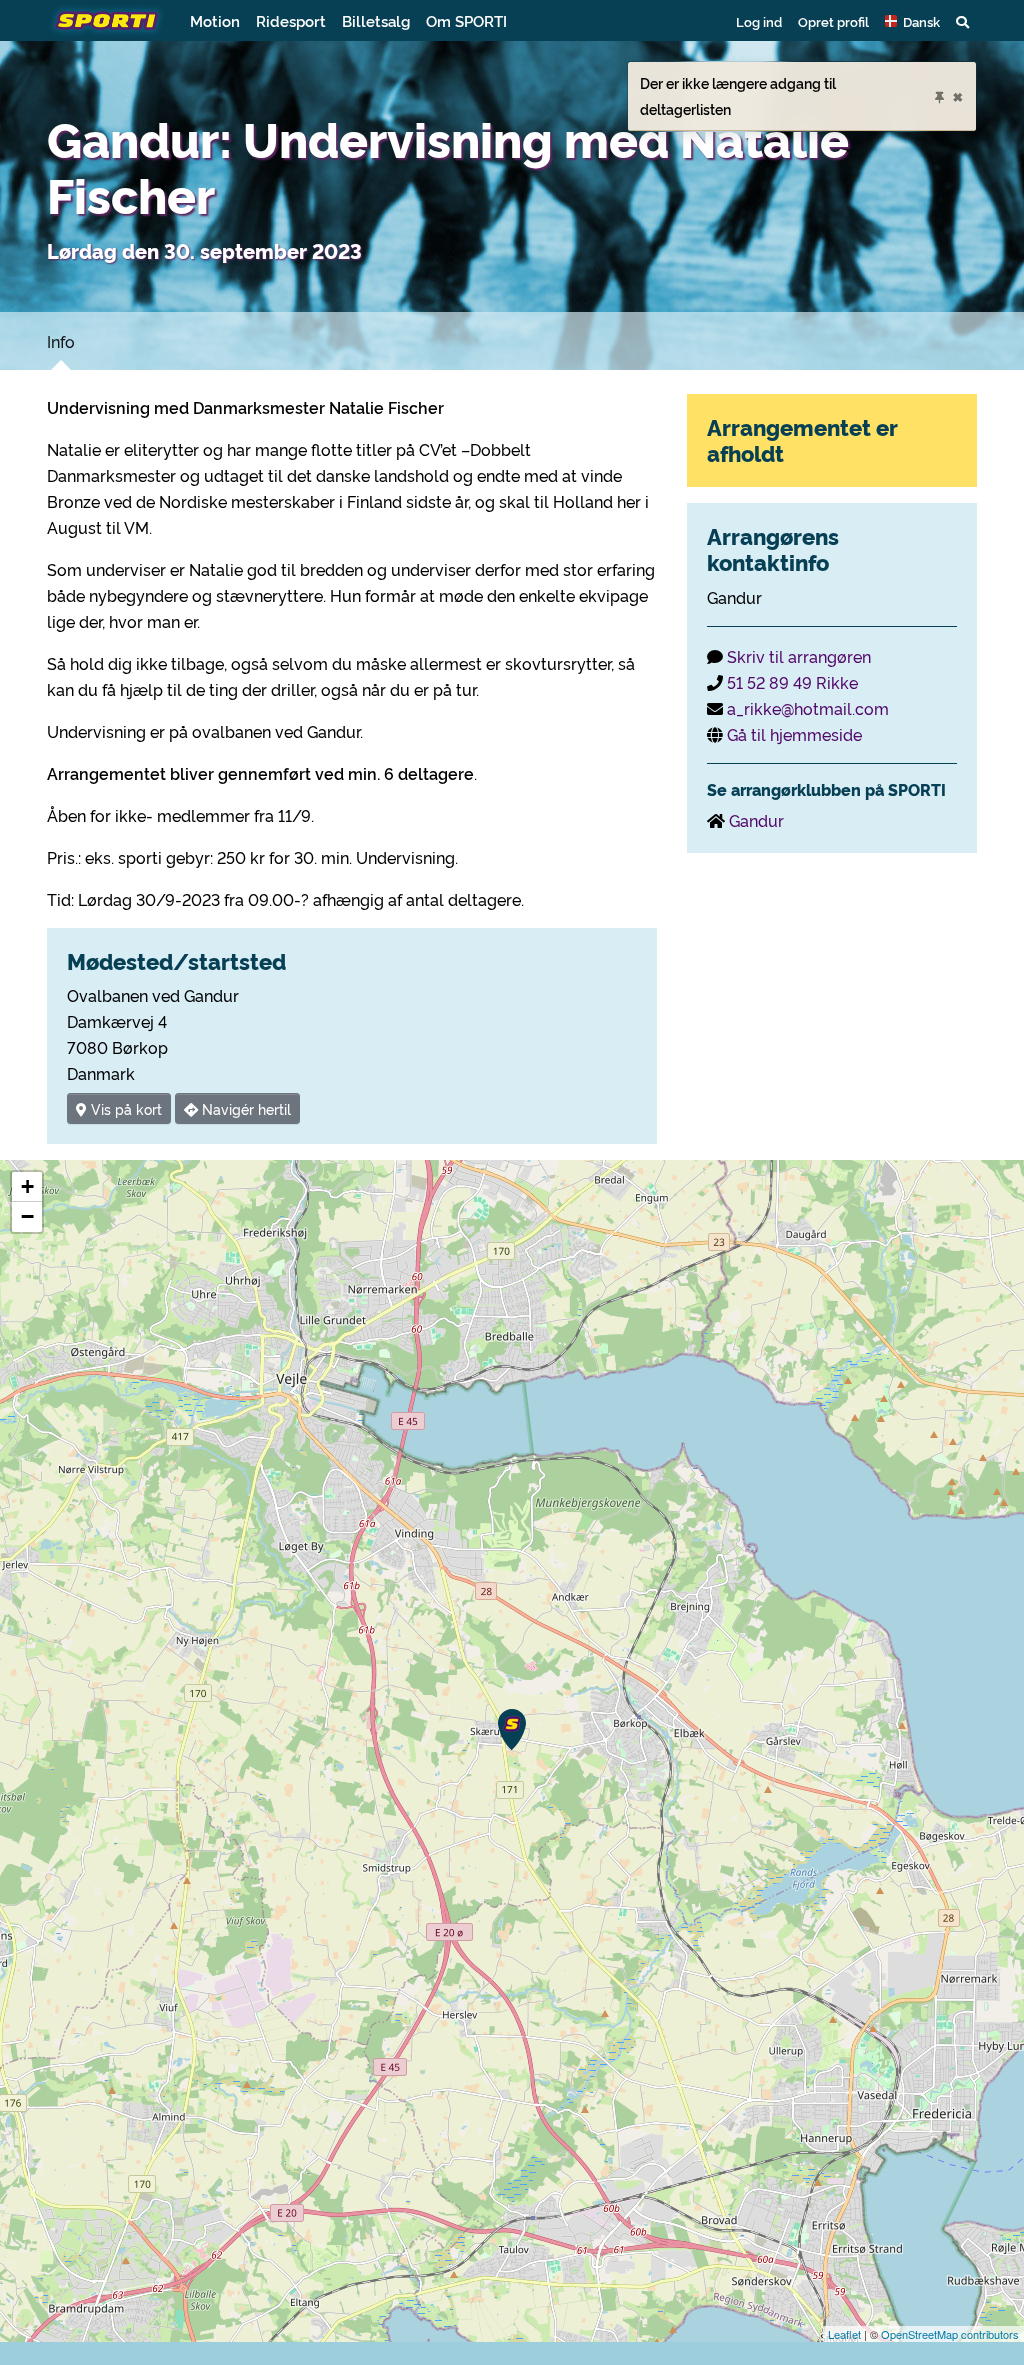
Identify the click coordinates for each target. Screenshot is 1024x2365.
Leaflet (844, 2334)
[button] (912, 21)
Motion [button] (215, 20)
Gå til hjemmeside (794, 734)
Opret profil (833, 21)
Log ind (759, 21)
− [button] (27, 1216)
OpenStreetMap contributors (950, 2334)
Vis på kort (124, 1108)
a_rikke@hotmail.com (808, 708)
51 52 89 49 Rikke (792, 682)
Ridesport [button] (291, 20)
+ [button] (27, 1186)
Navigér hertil (244, 1108)
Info (61, 341)
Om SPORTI (466, 20)
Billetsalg (376, 20)
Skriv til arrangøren (799, 656)
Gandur (756, 820)
